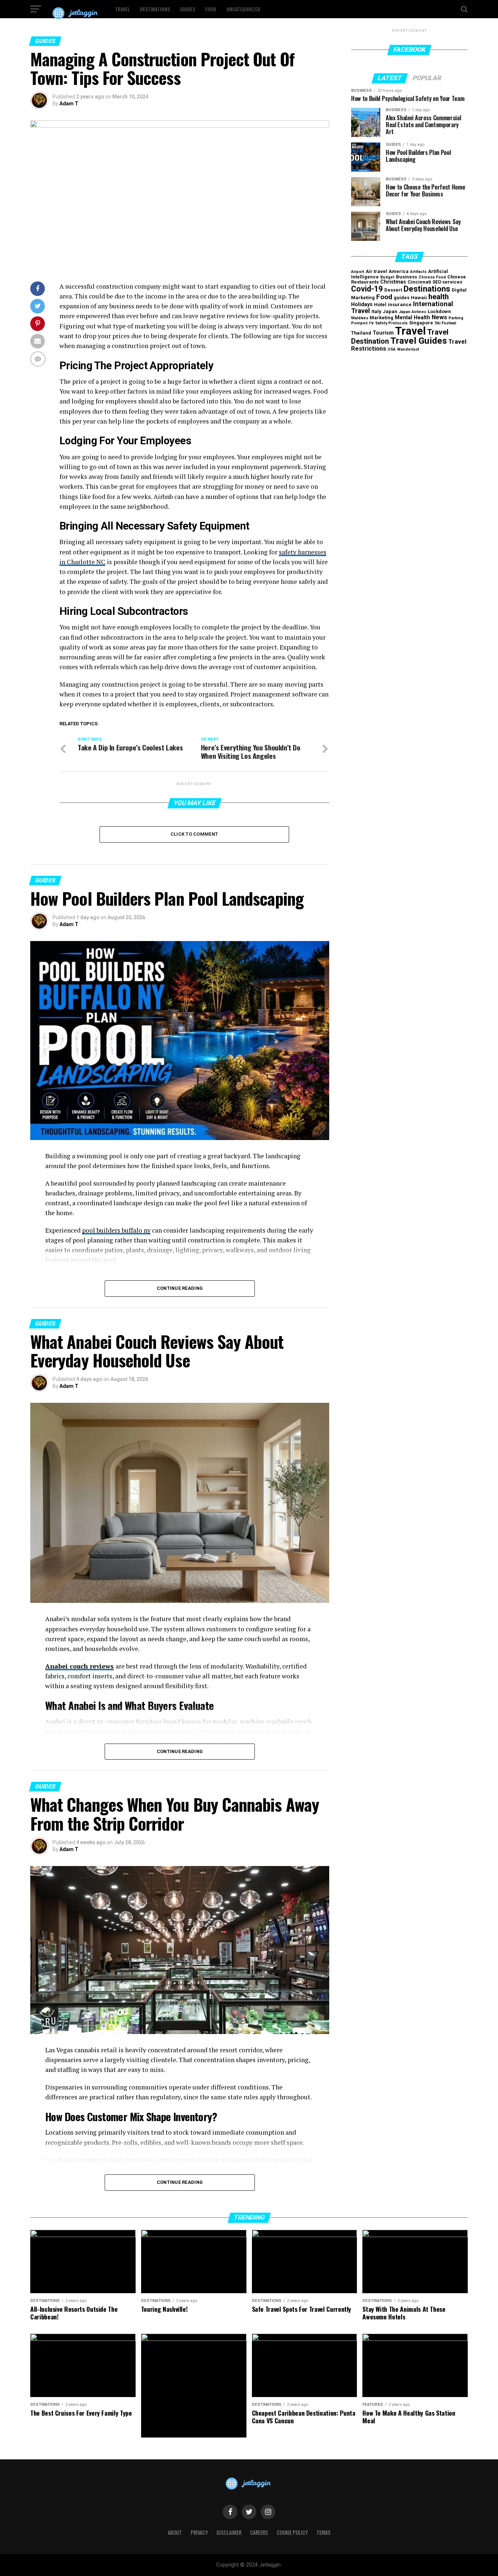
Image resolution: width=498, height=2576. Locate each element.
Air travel (376, 271)
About (175, 2532)
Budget (387, 277)
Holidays (362, 305)
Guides (188, 9)
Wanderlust (408, 349)
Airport (358, 272)
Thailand (361, 333)
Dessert (393, 290)
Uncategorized (243, 9)
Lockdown (439, 311)
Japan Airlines (413, 312)
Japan (390, 311)
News (439, 317)
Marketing (382, 318)
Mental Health (413, 318)
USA (392, 349)
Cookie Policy (292, 2532)
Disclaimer (229, 2532)
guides (402, 298)
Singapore (421, 323)
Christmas (393, 282)
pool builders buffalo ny (116, 1230)
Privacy (199, 2532)
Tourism (383, 333)
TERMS (324, 2532)
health (439, 297)
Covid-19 (367, 289)
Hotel (380, 305)
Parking (456, 318)
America (399, 271)
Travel (122, 9)
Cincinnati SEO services (435, 282)
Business (406, 277)
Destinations (155, 9)
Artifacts (418, 272)
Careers (259, 2532)
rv (371, 323)
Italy (376, 311)
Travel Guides (419, 341)
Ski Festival (445, 323)
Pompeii (359, 323)
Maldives (360, 318)
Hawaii (419, 298)
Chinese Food (432, 277)
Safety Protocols (391, 323)
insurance (400, 305)
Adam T (69, 104)
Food (211, 9)
